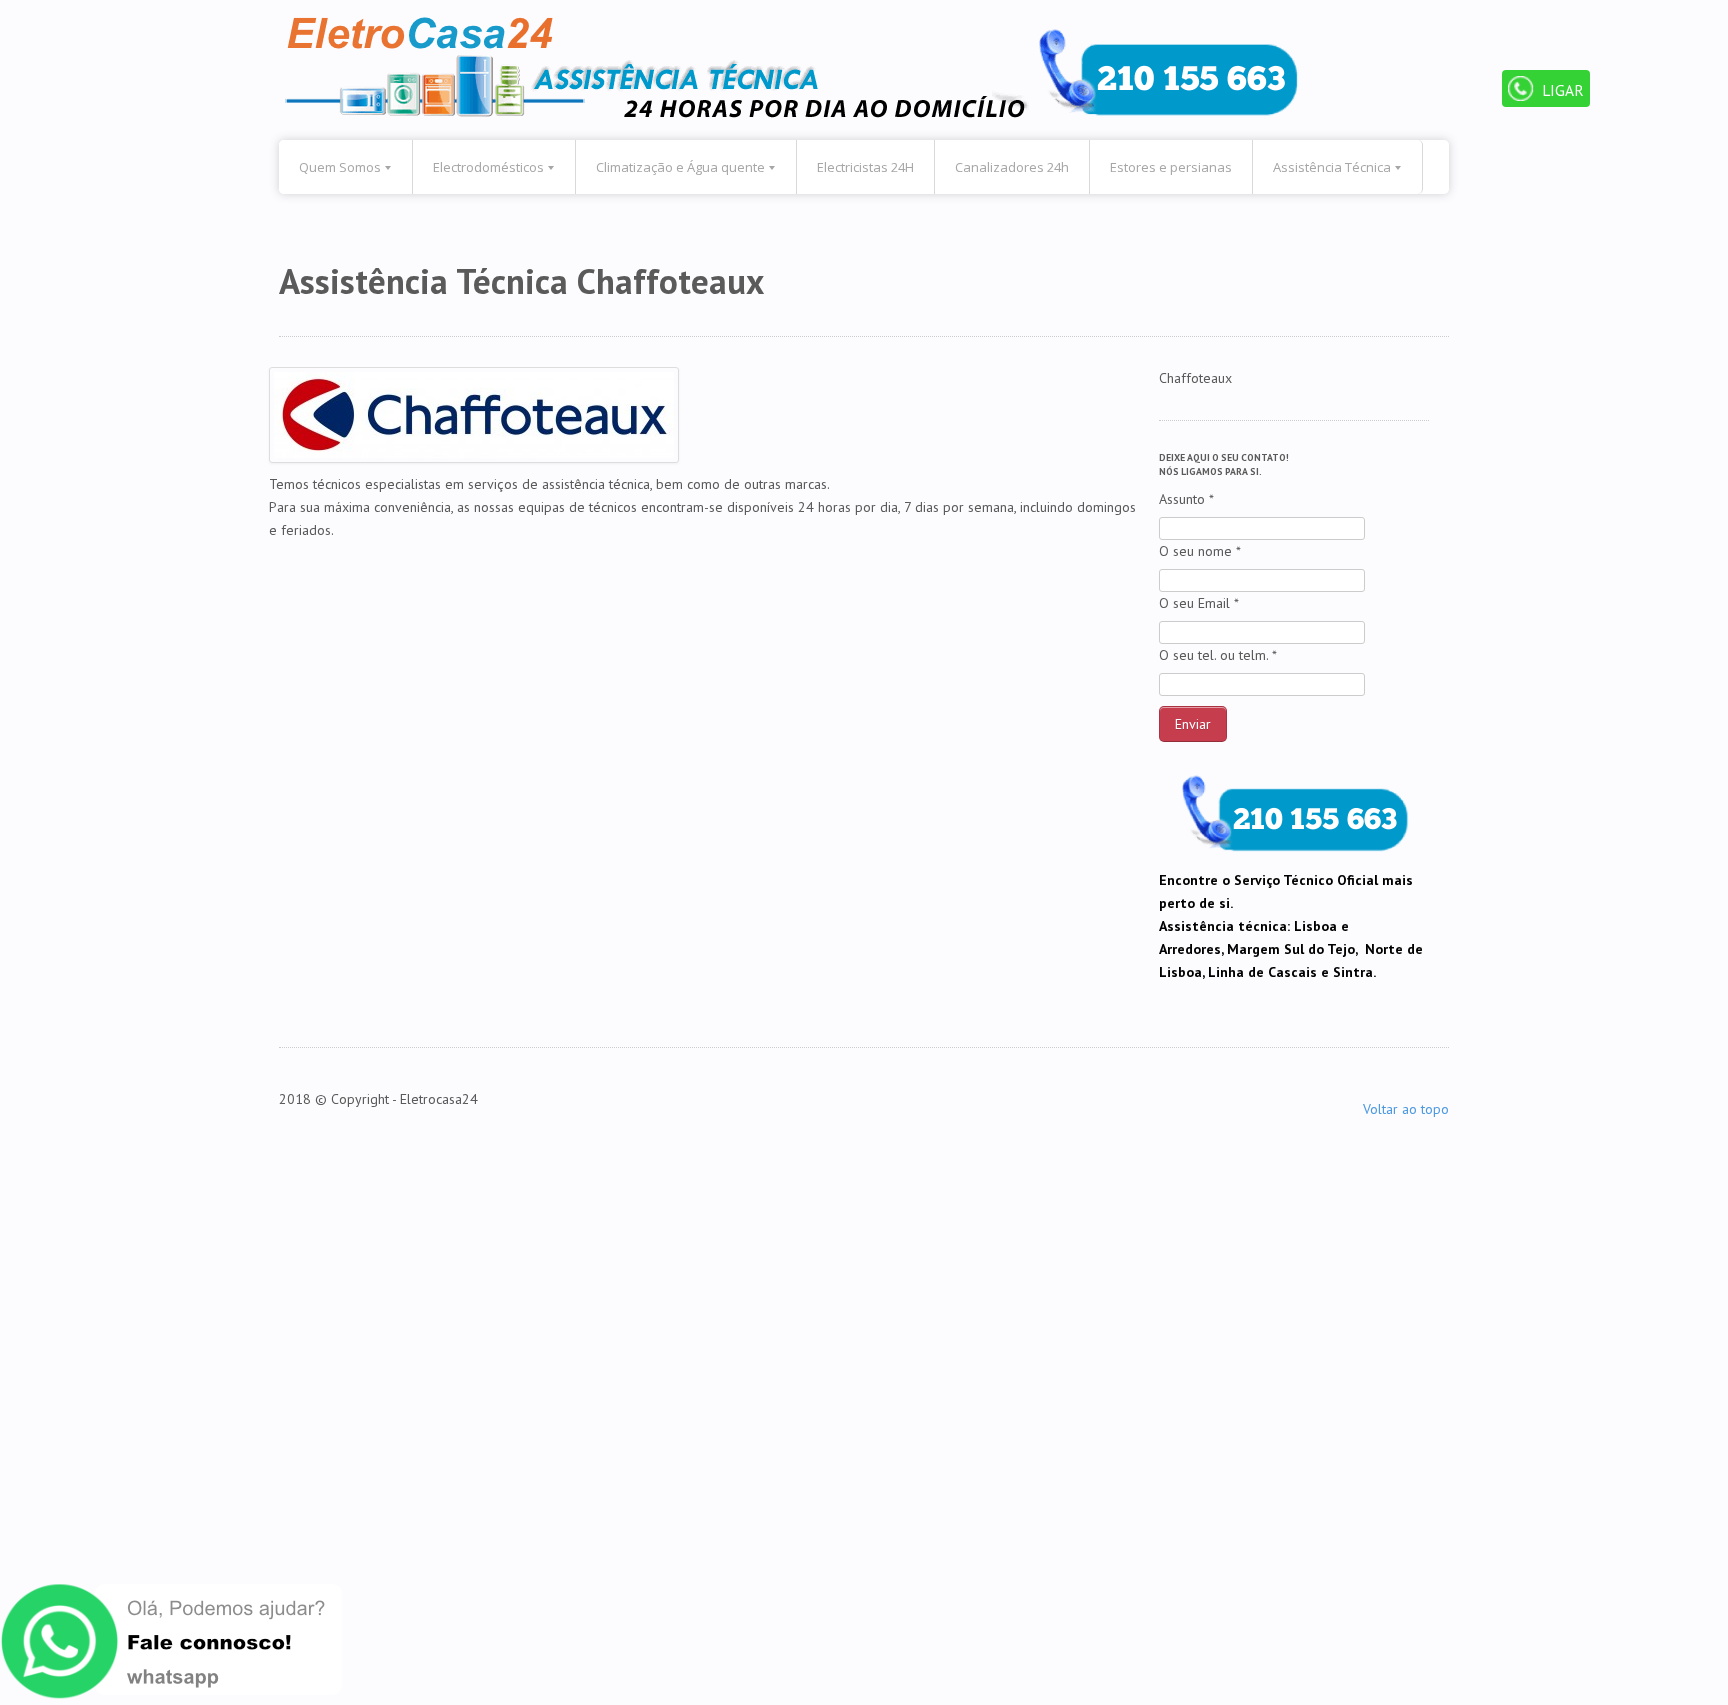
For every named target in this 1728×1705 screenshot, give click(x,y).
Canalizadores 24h (1012, 167)
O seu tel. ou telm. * (1218, 655)
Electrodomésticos (488, 167)
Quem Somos (340, 167)
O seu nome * (1200, 551)
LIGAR (1561, 90)
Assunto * (1186, 499)
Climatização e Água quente (680, 167)
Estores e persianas (1171, 167)
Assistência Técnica (1332, 167)
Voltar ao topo (1406, 1109)
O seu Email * (1199, 603)
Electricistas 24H (865, 167)
